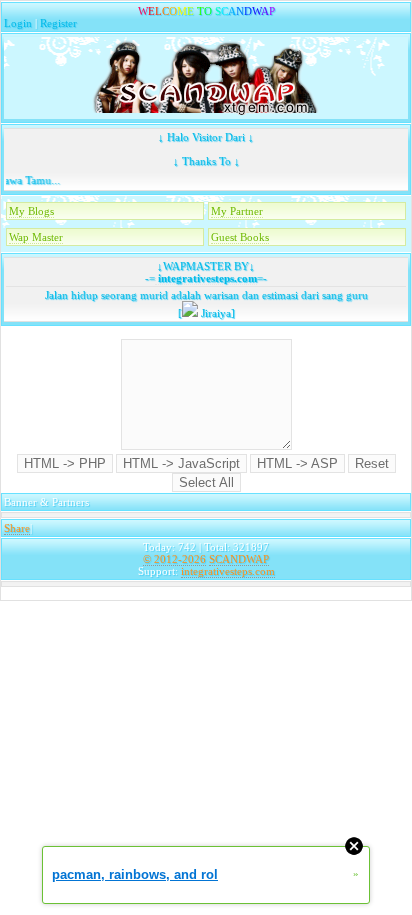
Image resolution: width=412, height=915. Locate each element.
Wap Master (36, 237)
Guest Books (240, 237)
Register (58, 23)
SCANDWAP (239, 559)
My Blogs (31, 211)
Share (17, 528)
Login (18, 23)
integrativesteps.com (206, 278)
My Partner (237, 211)
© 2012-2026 (174, 559)
